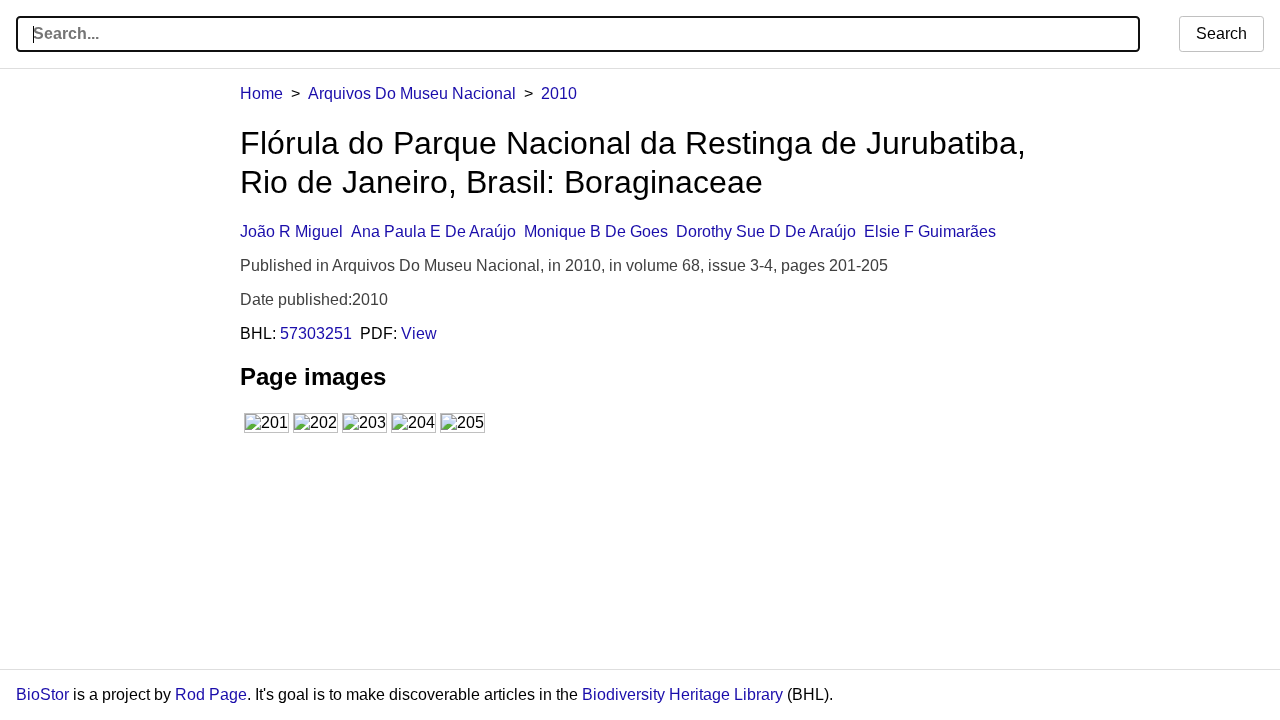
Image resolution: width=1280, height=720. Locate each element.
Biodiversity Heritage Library (682, 694)
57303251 (316, 333)
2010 (559, 93)
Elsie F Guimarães (930, 231)
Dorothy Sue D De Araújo (766, 231)
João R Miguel (291, 231)
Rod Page (211, 694)
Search (1221, 33)
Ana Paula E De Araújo (433, 231)
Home (261, 93)
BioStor (42, 694)
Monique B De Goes (596, 231)
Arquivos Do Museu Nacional (412, 93)
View (419, 333)
